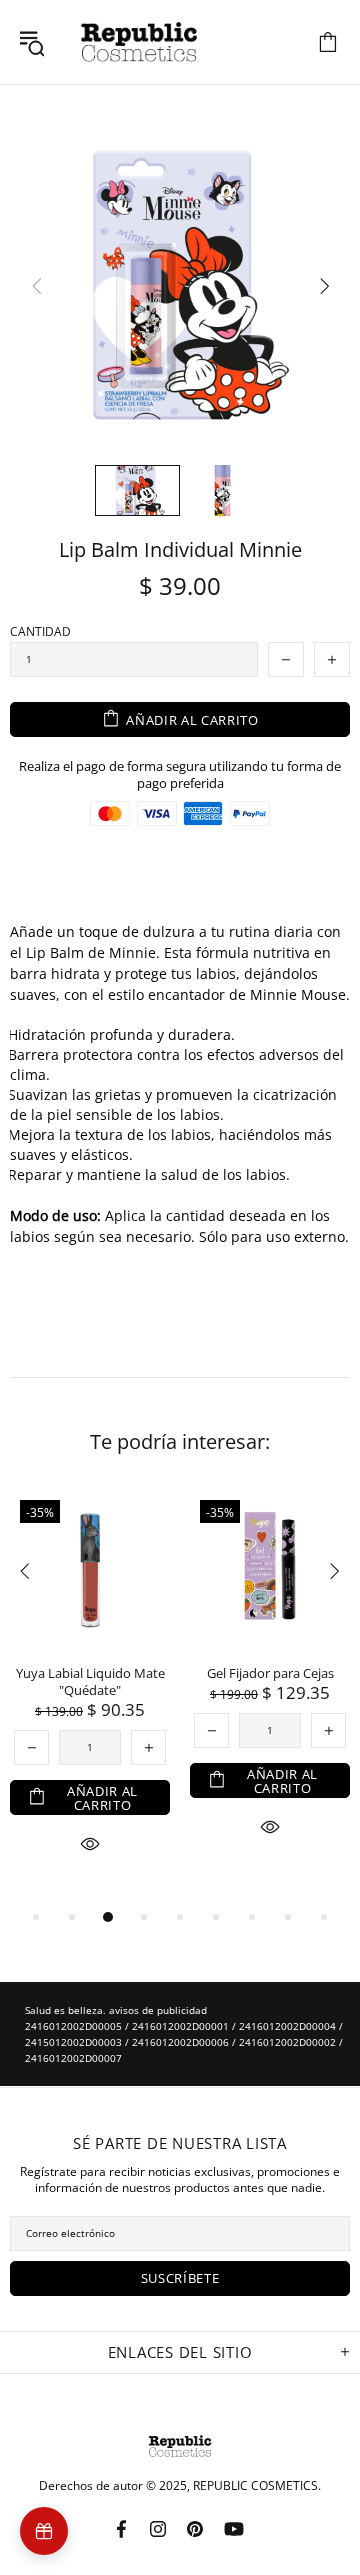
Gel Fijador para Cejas (270, 1673)
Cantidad (40, 632)
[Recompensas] (44, 2531)
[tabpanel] (90, 1695)
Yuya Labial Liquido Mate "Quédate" (90, 1682)
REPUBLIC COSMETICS (139, 42)
